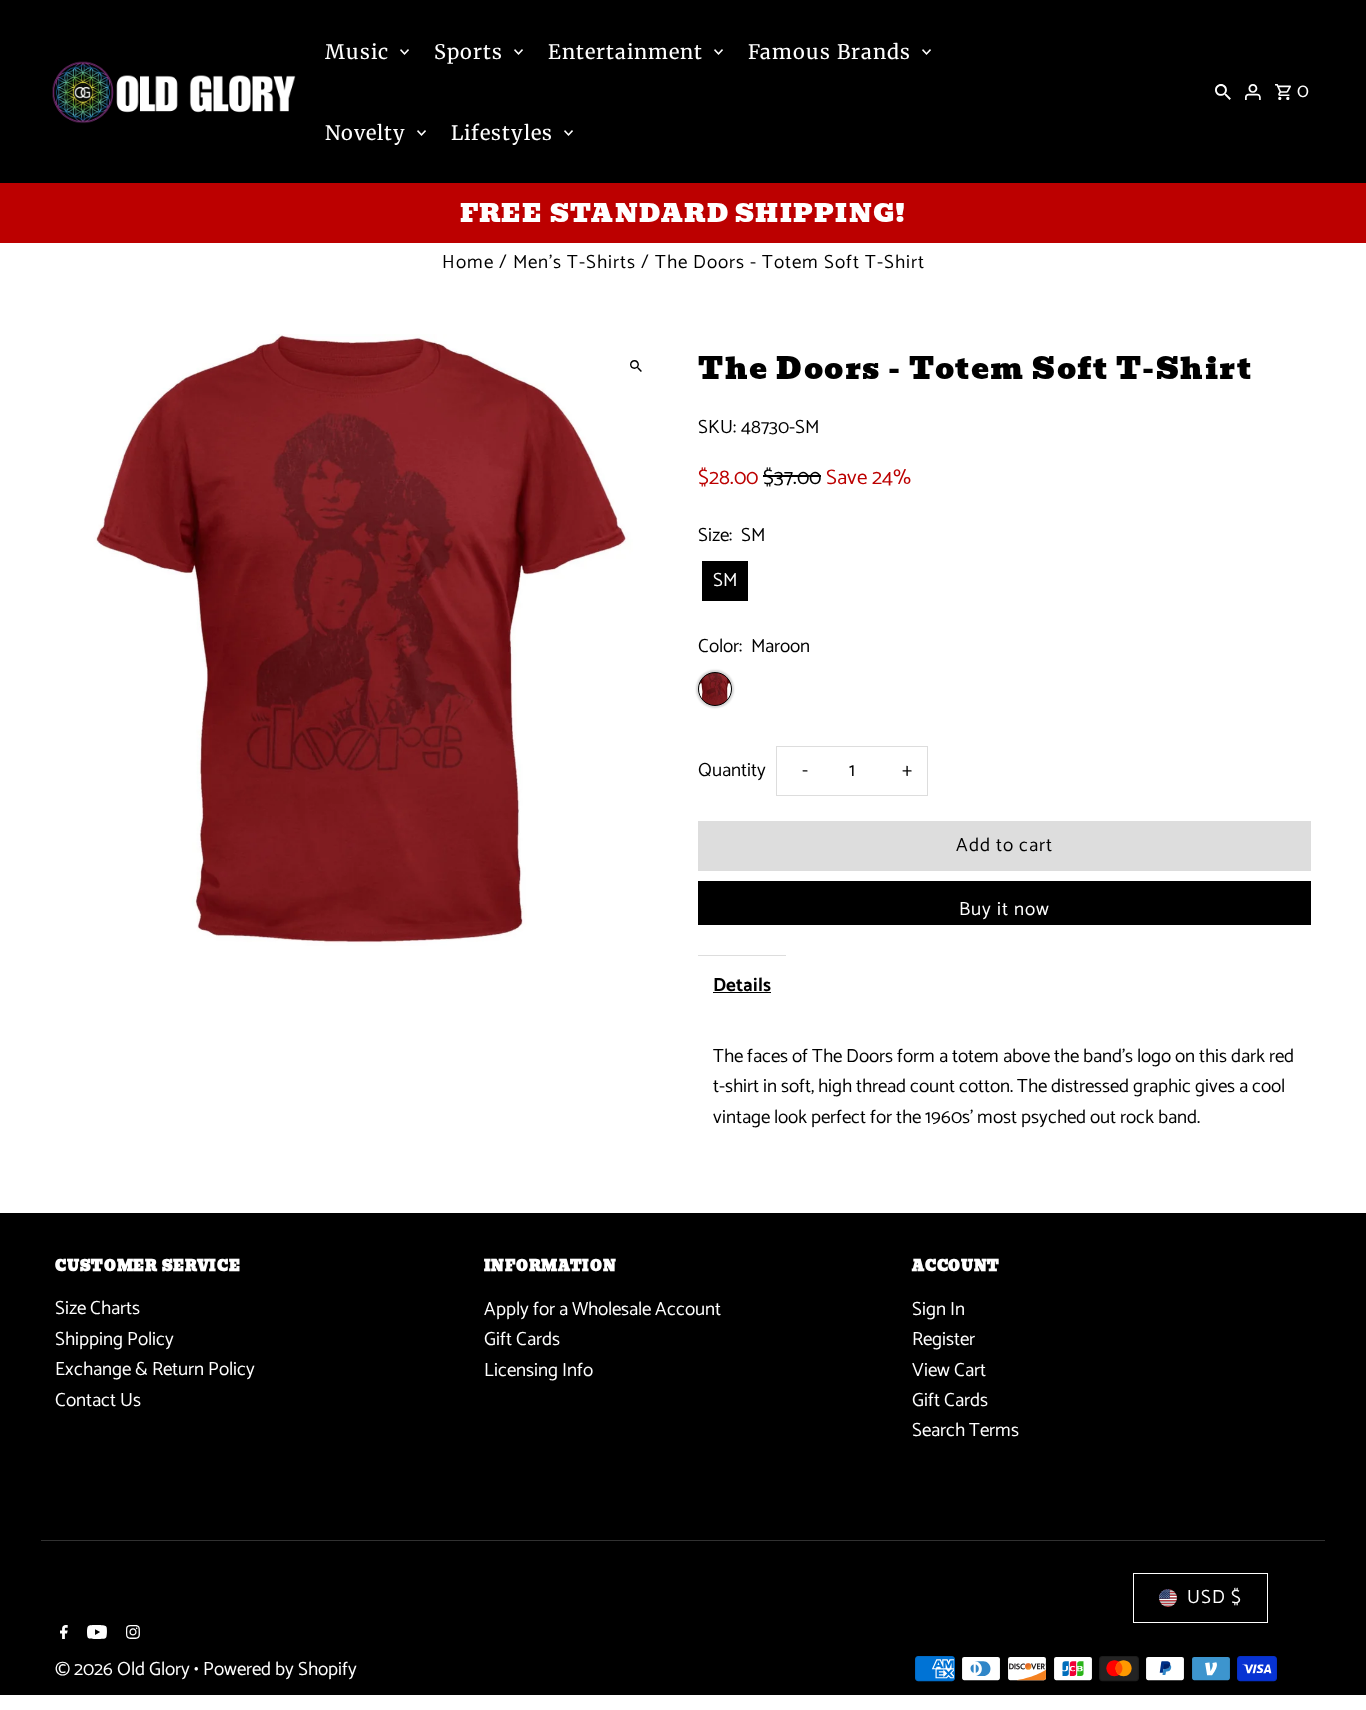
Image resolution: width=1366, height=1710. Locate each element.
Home (468, 262)
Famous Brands (829, 51)
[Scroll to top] (1323, 1657)
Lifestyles (502, 132)
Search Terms (965, 1430)
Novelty (365, 132)
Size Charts (97, 1308)
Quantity (732, 770)
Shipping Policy (114, 1339)
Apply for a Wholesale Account (602, 1308)
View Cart (949, 1369)
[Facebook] (61, 1635)
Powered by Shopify (280, 1669)
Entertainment (625, 51)
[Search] (1223, 92)
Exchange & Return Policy (155, 1369)
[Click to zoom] (635, 366)
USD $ (1214, 1597)
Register (943, 1339)
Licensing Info (538, 1369)
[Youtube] (94, 1635)
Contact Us (98, 1400)
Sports (468, 51)
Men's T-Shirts (574, 262)
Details (742, 985)
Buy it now (1004, 909)
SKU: (717, 428)
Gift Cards (522, 1339)
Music (357, 51)
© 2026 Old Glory (124, 1669)
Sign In (938, 1308)
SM (725, 580)
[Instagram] (130, 1635)
